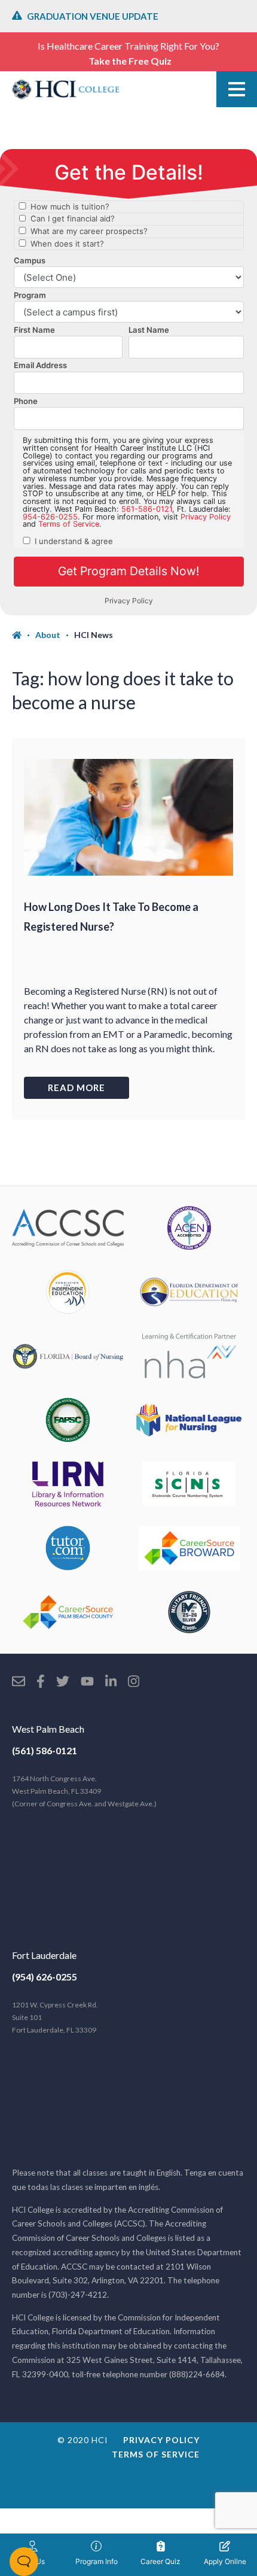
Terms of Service (156, 2454)
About (48, 635)
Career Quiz (160, 2561)
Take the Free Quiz (130, 61)
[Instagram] (134, 1682)
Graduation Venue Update (93, 16)
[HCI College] (66, 89)
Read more (77, 1087)
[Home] (24, 635)
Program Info (97, 2561)
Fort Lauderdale (44, 1955)
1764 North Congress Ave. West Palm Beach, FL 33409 (84, 1791)
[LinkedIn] (111, 1682)
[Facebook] (41, 1682)
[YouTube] (87, 1682)
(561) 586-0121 (45, 1750)
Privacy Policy (161, 2440)
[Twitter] (63, 1682)
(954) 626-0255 (45, 1977)
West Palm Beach (48, 1729)
